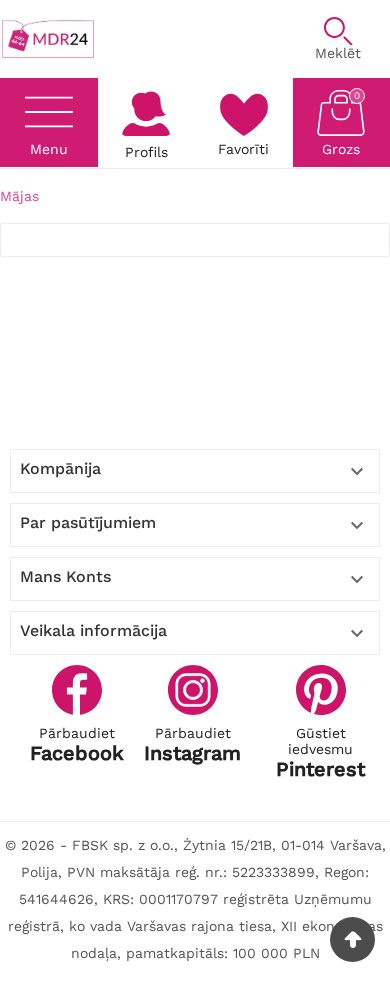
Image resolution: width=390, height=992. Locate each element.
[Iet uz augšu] (352, 939)
